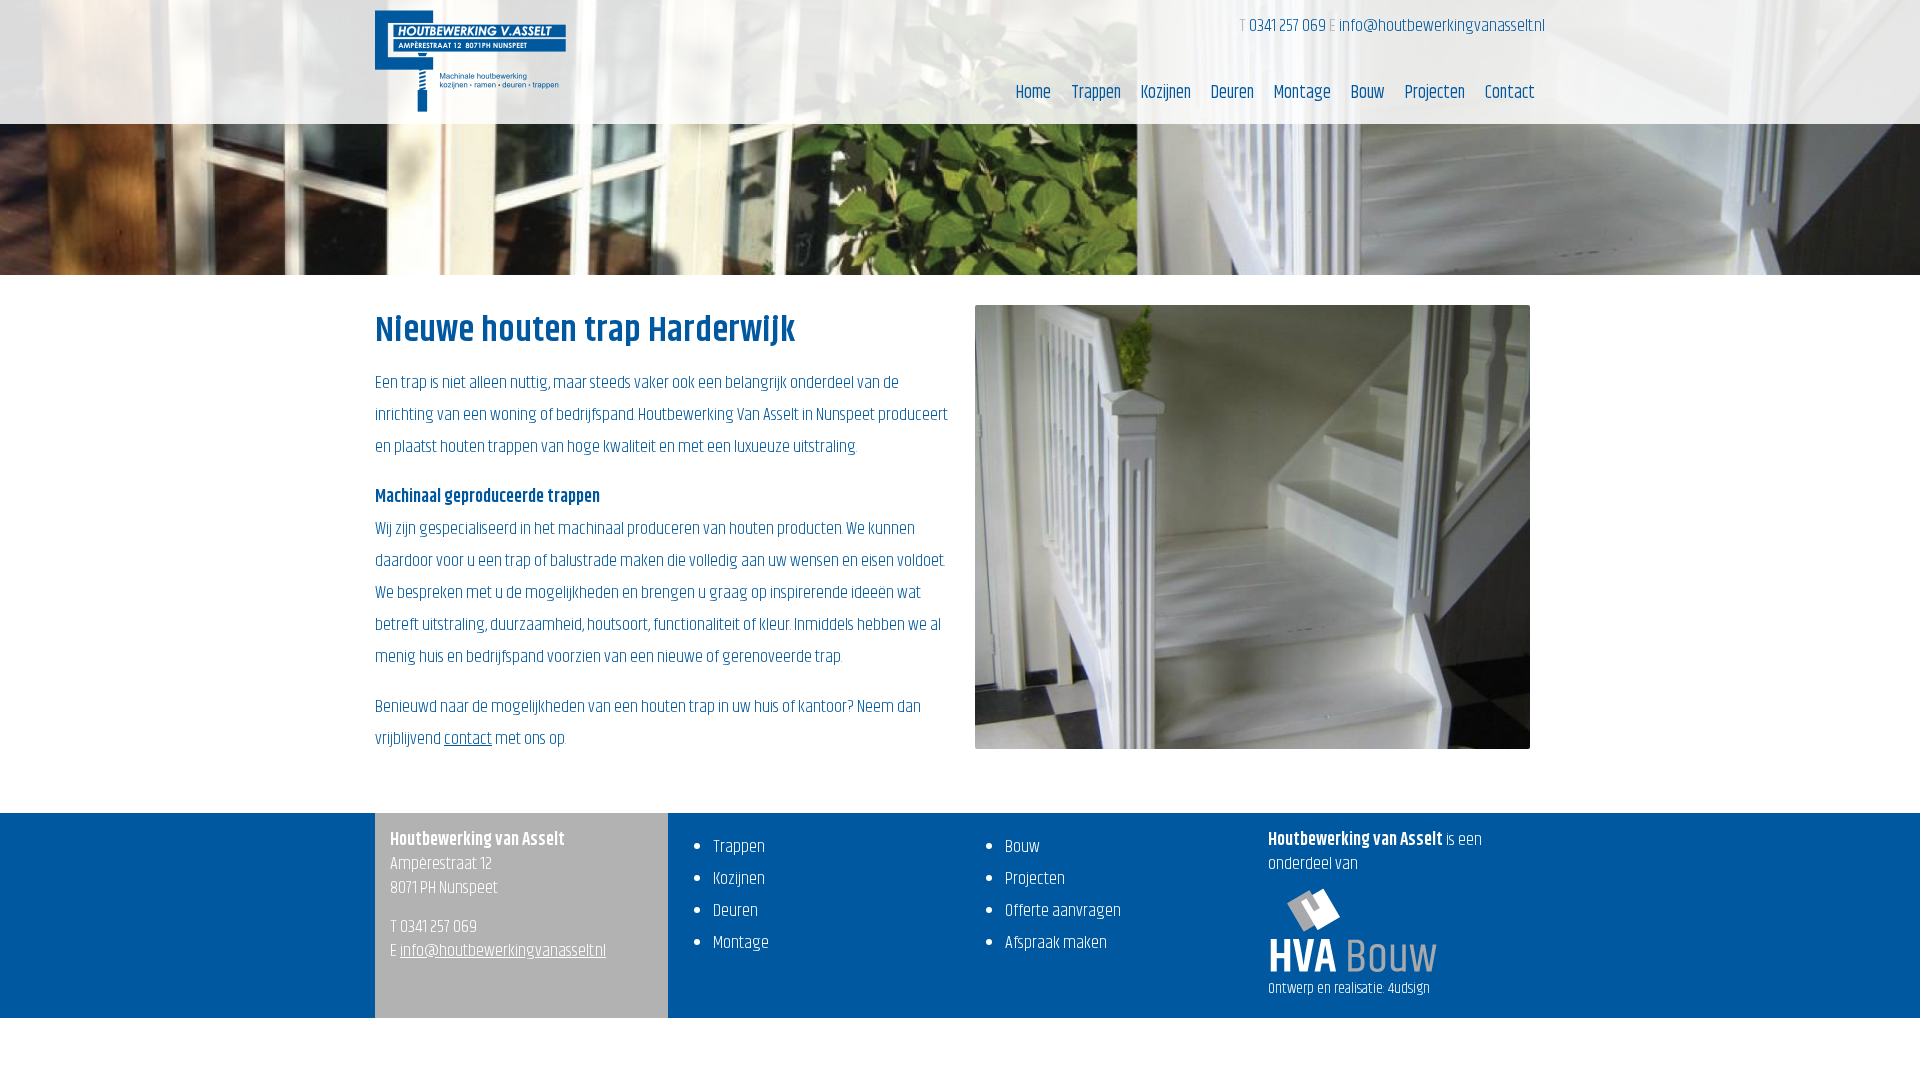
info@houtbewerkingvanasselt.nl (1442, 26)
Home (1033, 93)
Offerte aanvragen (1063, 911)
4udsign (1409, 988)
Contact (1510, 93)
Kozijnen (1166, 93)
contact (468, 739)
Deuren (1232, 93)
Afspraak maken (1056, 943)
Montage (1302, 93)
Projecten (1435, 93)
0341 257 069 (1289, 26)
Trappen (1096, 93)
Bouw (1368, 93)
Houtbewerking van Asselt (470, 61)
